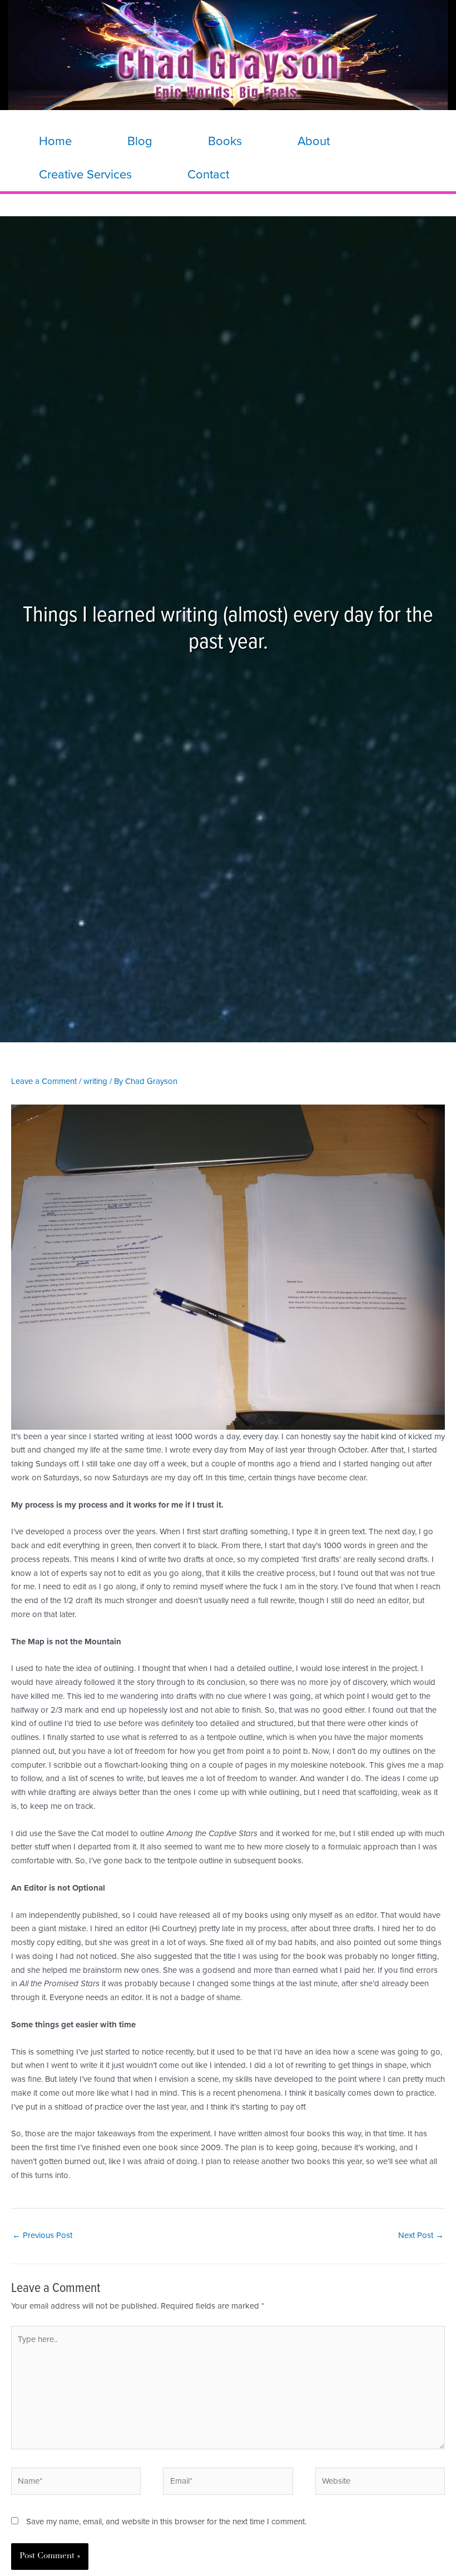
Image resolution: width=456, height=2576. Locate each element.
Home (55, 141)
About (314, 141)
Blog (140, 141)
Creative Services (85, 175)
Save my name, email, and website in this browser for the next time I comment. (166, 2522)
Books (225, 141)
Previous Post (42, 2235)
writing (95, 1081)
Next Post (421, 2235)
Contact (208, 175)
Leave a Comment (44, 1081)
